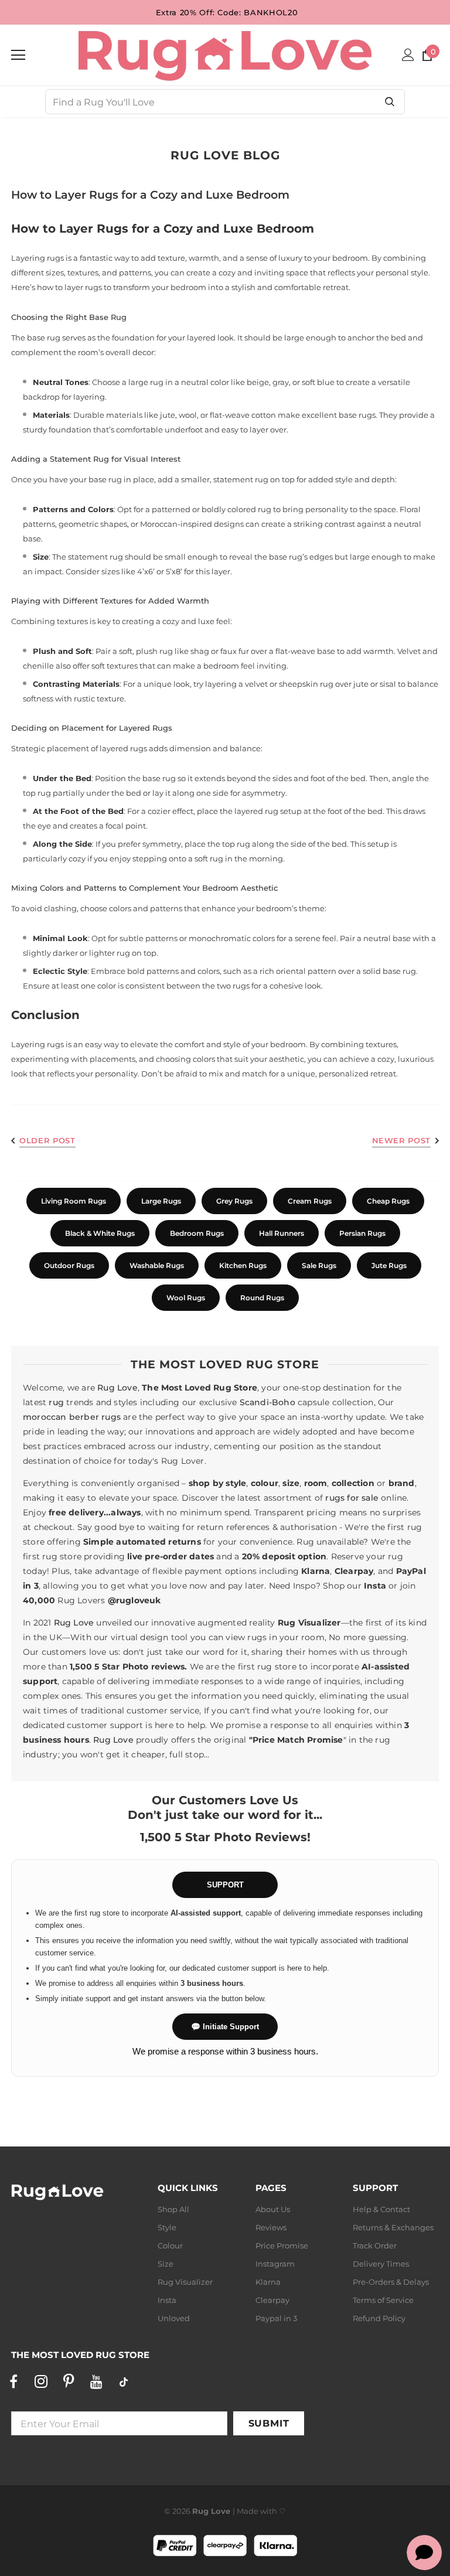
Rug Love (117, 1388)
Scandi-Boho (267, 1402)
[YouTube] (96, 2381)
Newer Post (402, 1140)
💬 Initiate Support (225, 2027)
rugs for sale (352, 1498)
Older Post (47, 1140)
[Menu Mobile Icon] (18, 55)
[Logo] (225, 54)
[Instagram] (41, 2381)
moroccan (45, 1417)
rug (56, 1402)
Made (248, 2511)
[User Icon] (408, 55)
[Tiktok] (124, 2381)
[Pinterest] (69, 2381)
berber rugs (95, 1417)
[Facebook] (13, 2381)
